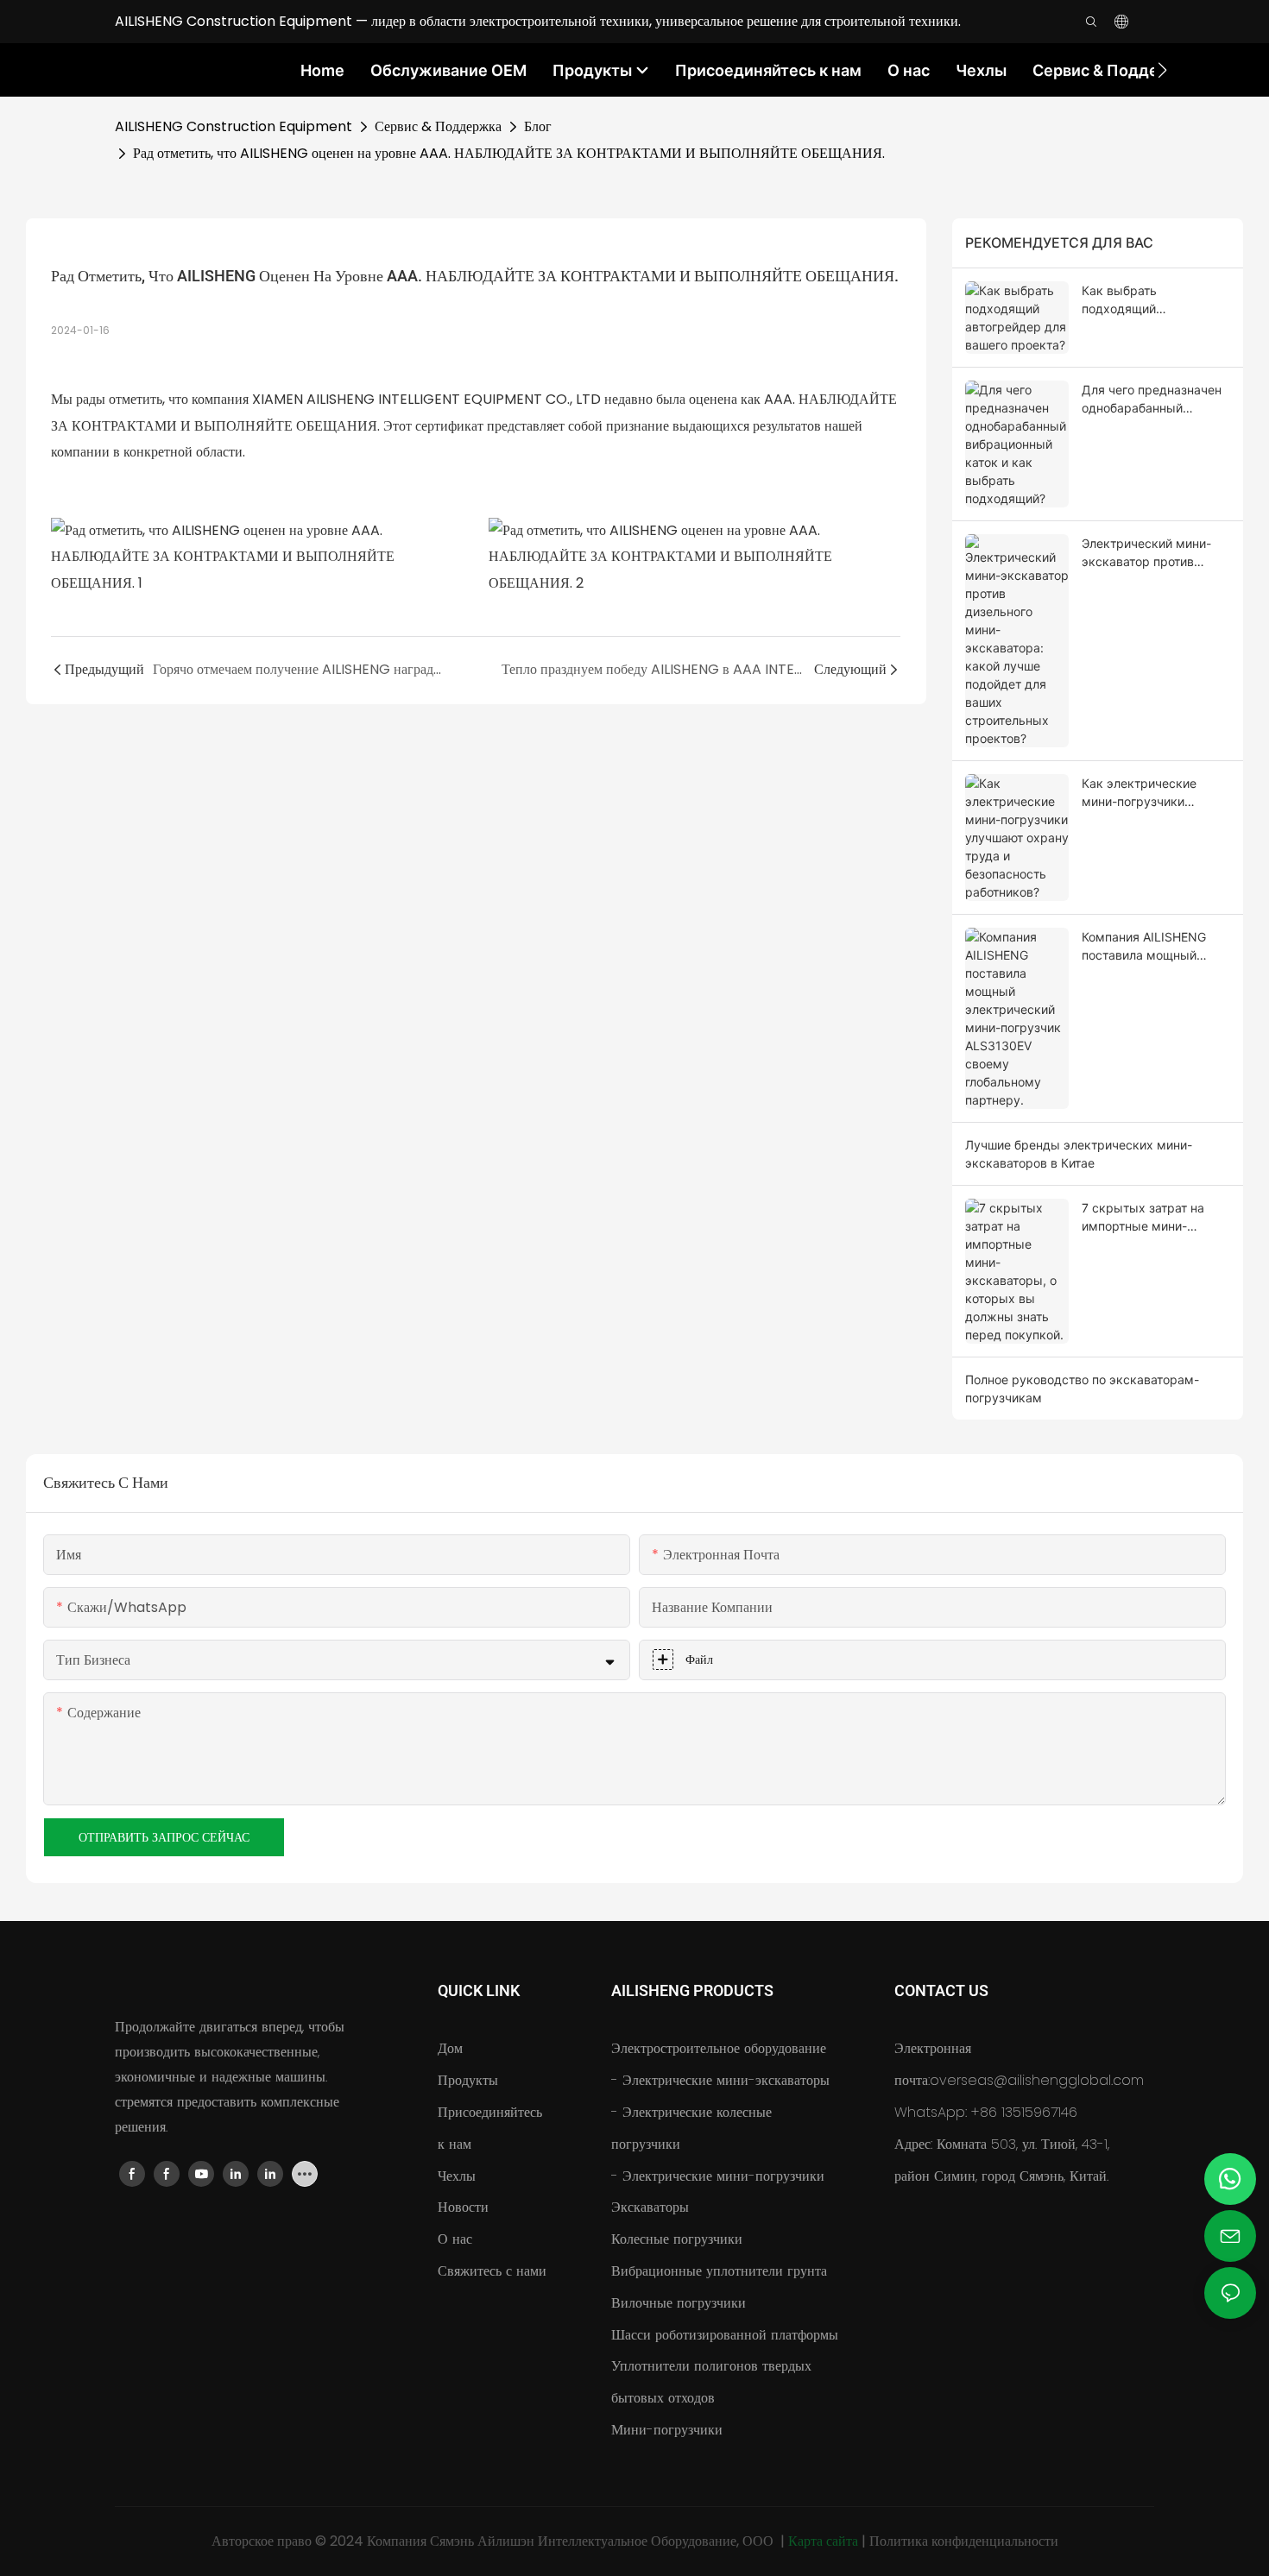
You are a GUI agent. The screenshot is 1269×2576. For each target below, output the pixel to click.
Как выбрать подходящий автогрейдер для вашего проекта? (1155, 300)
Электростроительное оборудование (719, 2048)
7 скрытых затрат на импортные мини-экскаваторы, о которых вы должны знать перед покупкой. (1154, 1218)
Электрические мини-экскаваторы (724, 2080)
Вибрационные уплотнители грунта (719, 2271)
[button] (1162, 70)
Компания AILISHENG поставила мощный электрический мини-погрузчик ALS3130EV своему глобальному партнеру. (1147, 947)
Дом (450, 2048)
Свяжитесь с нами (492, 2271)
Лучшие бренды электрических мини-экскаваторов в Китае (1079, 1154)
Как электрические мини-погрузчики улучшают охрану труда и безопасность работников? (1152, 793)
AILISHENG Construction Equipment (234, 126)
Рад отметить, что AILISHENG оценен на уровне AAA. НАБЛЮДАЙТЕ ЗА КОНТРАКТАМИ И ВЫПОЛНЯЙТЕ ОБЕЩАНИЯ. (509, 153)
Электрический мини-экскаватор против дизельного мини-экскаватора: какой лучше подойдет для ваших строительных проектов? (1146, 553)
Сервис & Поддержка (438, 126)
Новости (463, 2207)
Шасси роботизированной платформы (725, 2335)
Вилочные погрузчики (679, 2303)
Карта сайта (825, 2541)
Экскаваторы (650, 2207)
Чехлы (457, 2176)
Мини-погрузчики (667, 2430)
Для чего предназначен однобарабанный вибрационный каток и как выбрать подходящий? (1152, 400)
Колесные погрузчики (677, 2239)
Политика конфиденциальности (964, 2541)
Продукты (468, 2080)
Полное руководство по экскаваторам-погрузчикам (1082, 1389)
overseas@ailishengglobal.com (1037, 2080)
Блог (538, 126)
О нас (455, 2239)
